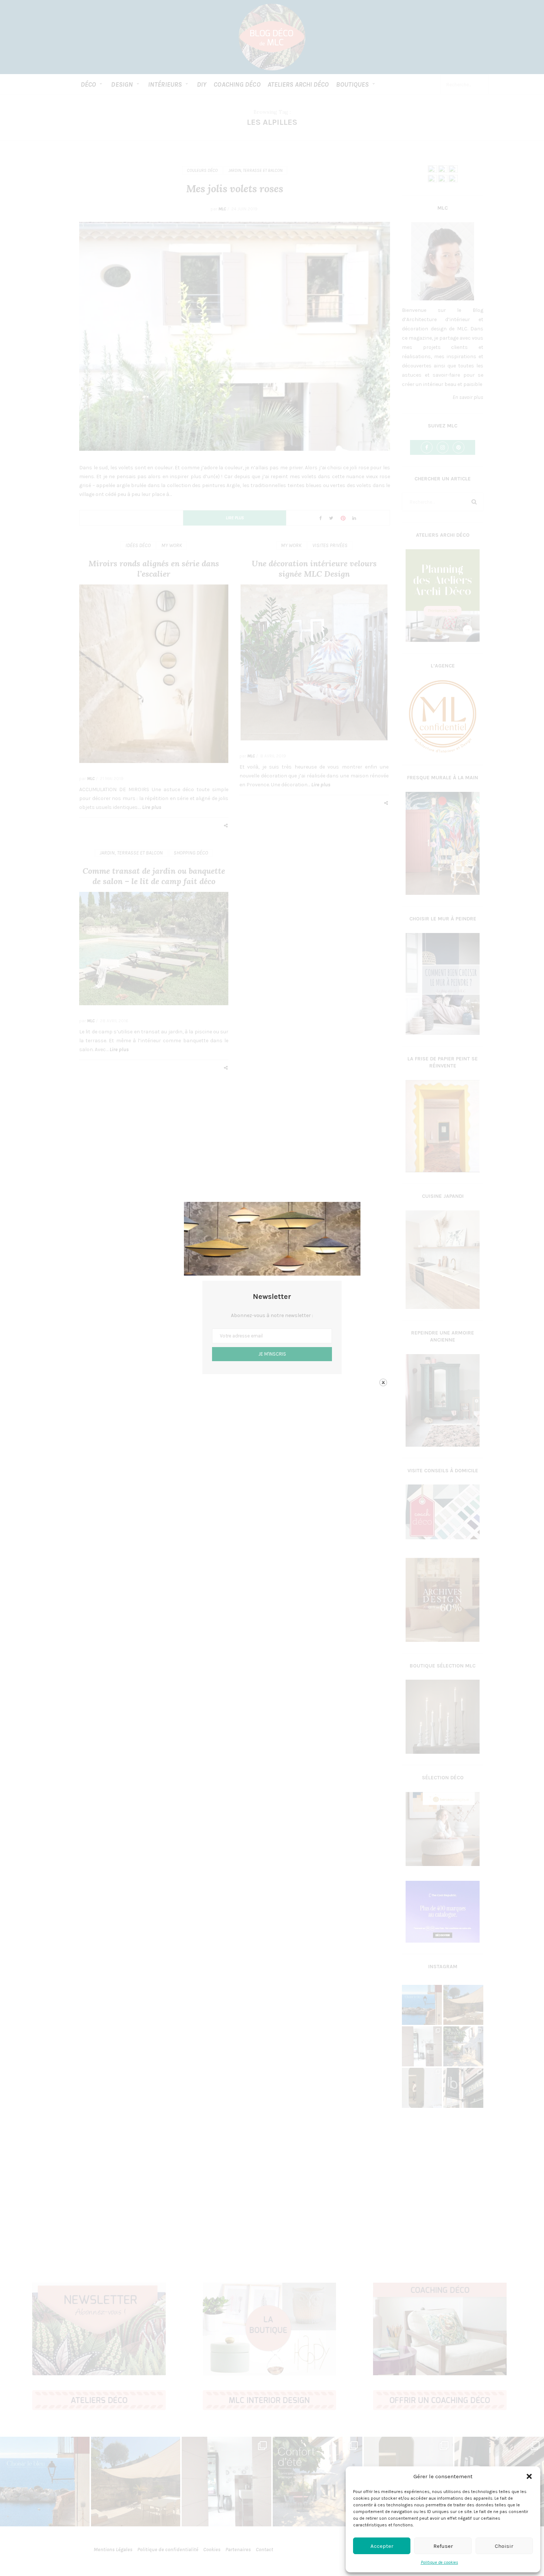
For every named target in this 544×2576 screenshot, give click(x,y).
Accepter (382, 2546)
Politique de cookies (439, 2562)
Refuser (443, 2546)
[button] (529, 2476)
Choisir (504, 2546)
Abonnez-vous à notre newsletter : (272, 1315)
